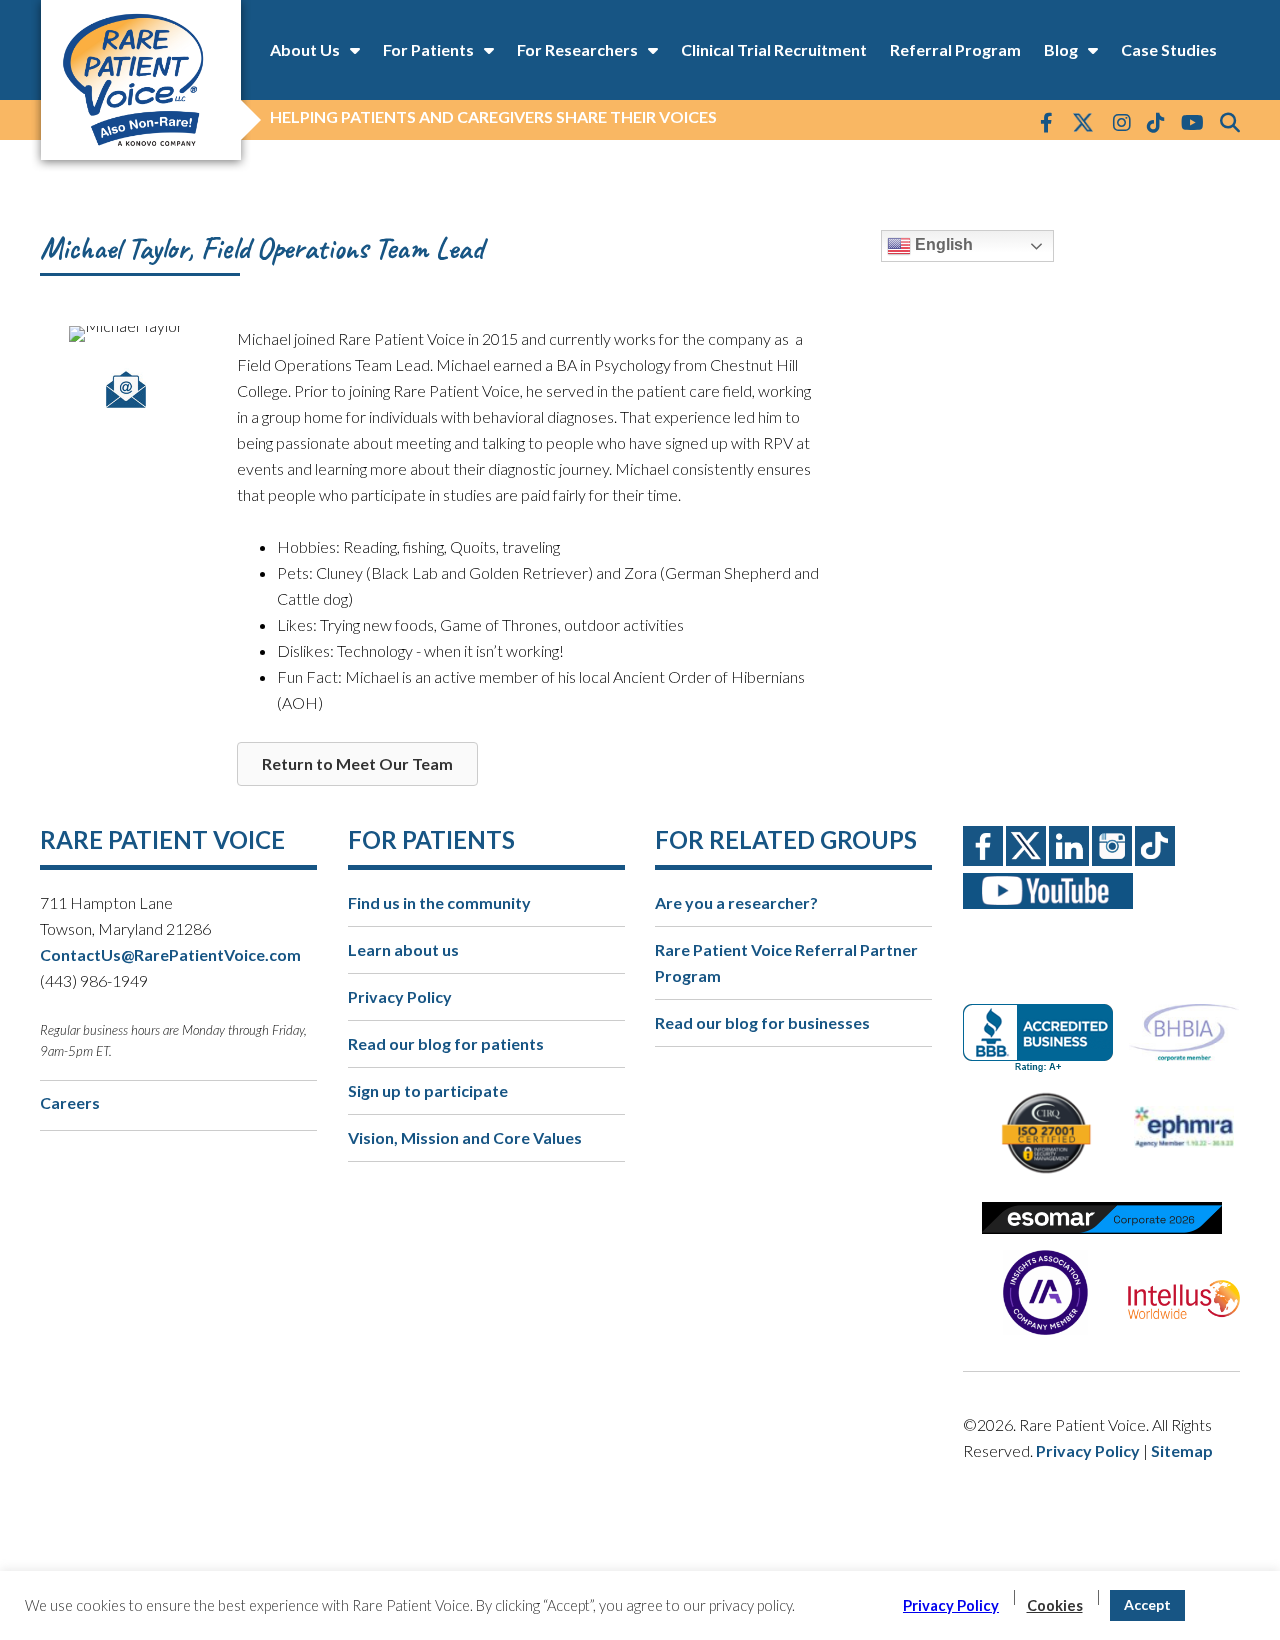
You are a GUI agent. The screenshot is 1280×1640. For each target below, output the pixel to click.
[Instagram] (1122, 122)
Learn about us (403, 949)
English (942, 244)
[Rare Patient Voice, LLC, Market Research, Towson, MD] (1045, 1020)
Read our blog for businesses (762, 1022)
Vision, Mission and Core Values (465, 1137)
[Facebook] (1046, 122)
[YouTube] (1192, 122)
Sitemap (1182, 1450)
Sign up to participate (428, 1090)
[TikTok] (1156, 122)
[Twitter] (1083, 124)
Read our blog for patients (446, 1043)
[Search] (1230, 122)
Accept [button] (1147, 1604)
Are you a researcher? (736, 902)
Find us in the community (439, 902)
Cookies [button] (1055, 1605)
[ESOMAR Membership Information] (1101, 1218)
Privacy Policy (400, 996)
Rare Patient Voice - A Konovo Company (140, 80)
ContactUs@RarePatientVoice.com (170, 954)
